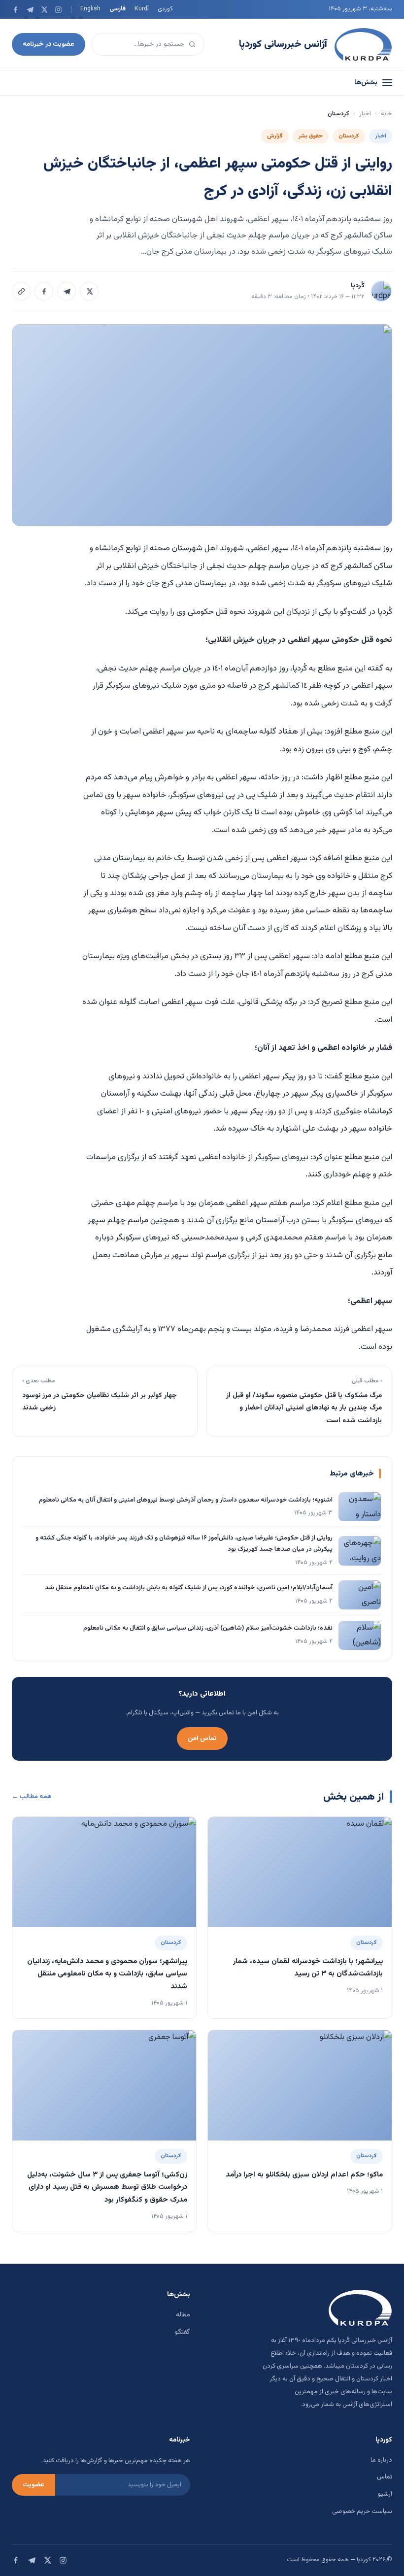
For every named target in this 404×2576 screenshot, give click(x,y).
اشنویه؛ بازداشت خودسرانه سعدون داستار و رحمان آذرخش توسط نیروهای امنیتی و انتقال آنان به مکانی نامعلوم (186, 1500)
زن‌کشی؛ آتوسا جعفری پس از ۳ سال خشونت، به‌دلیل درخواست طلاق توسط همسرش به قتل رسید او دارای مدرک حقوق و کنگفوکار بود (107, 2187)
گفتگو (183, 2332)
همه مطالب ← (32, 1797)
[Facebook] (16, 10)
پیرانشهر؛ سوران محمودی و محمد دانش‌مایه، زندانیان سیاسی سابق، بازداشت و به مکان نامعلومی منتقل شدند (107, 1974)
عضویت (34, 2485)
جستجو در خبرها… (159, 44)
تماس (385, 2477)
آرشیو (385, 2494)
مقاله (183, 2315)
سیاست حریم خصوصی (362, 2511)
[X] (44, 10)
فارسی (118, 9)
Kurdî (142, 9)
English (90, 9)
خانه (387, 114)
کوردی (165, 9)
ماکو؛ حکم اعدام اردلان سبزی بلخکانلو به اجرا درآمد (304, 2175)
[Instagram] (58, 10)
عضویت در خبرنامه (49, 44)
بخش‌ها (366, 83)
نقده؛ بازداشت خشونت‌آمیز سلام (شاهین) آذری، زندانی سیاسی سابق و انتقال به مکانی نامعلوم (208, 1628)
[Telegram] (30, 10)
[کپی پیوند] (21, 291)
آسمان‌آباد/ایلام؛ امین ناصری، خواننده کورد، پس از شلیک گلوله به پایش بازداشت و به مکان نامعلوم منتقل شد (189, 1588)
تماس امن (202, 1738)
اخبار (365, 114)
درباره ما (381, 2460)
